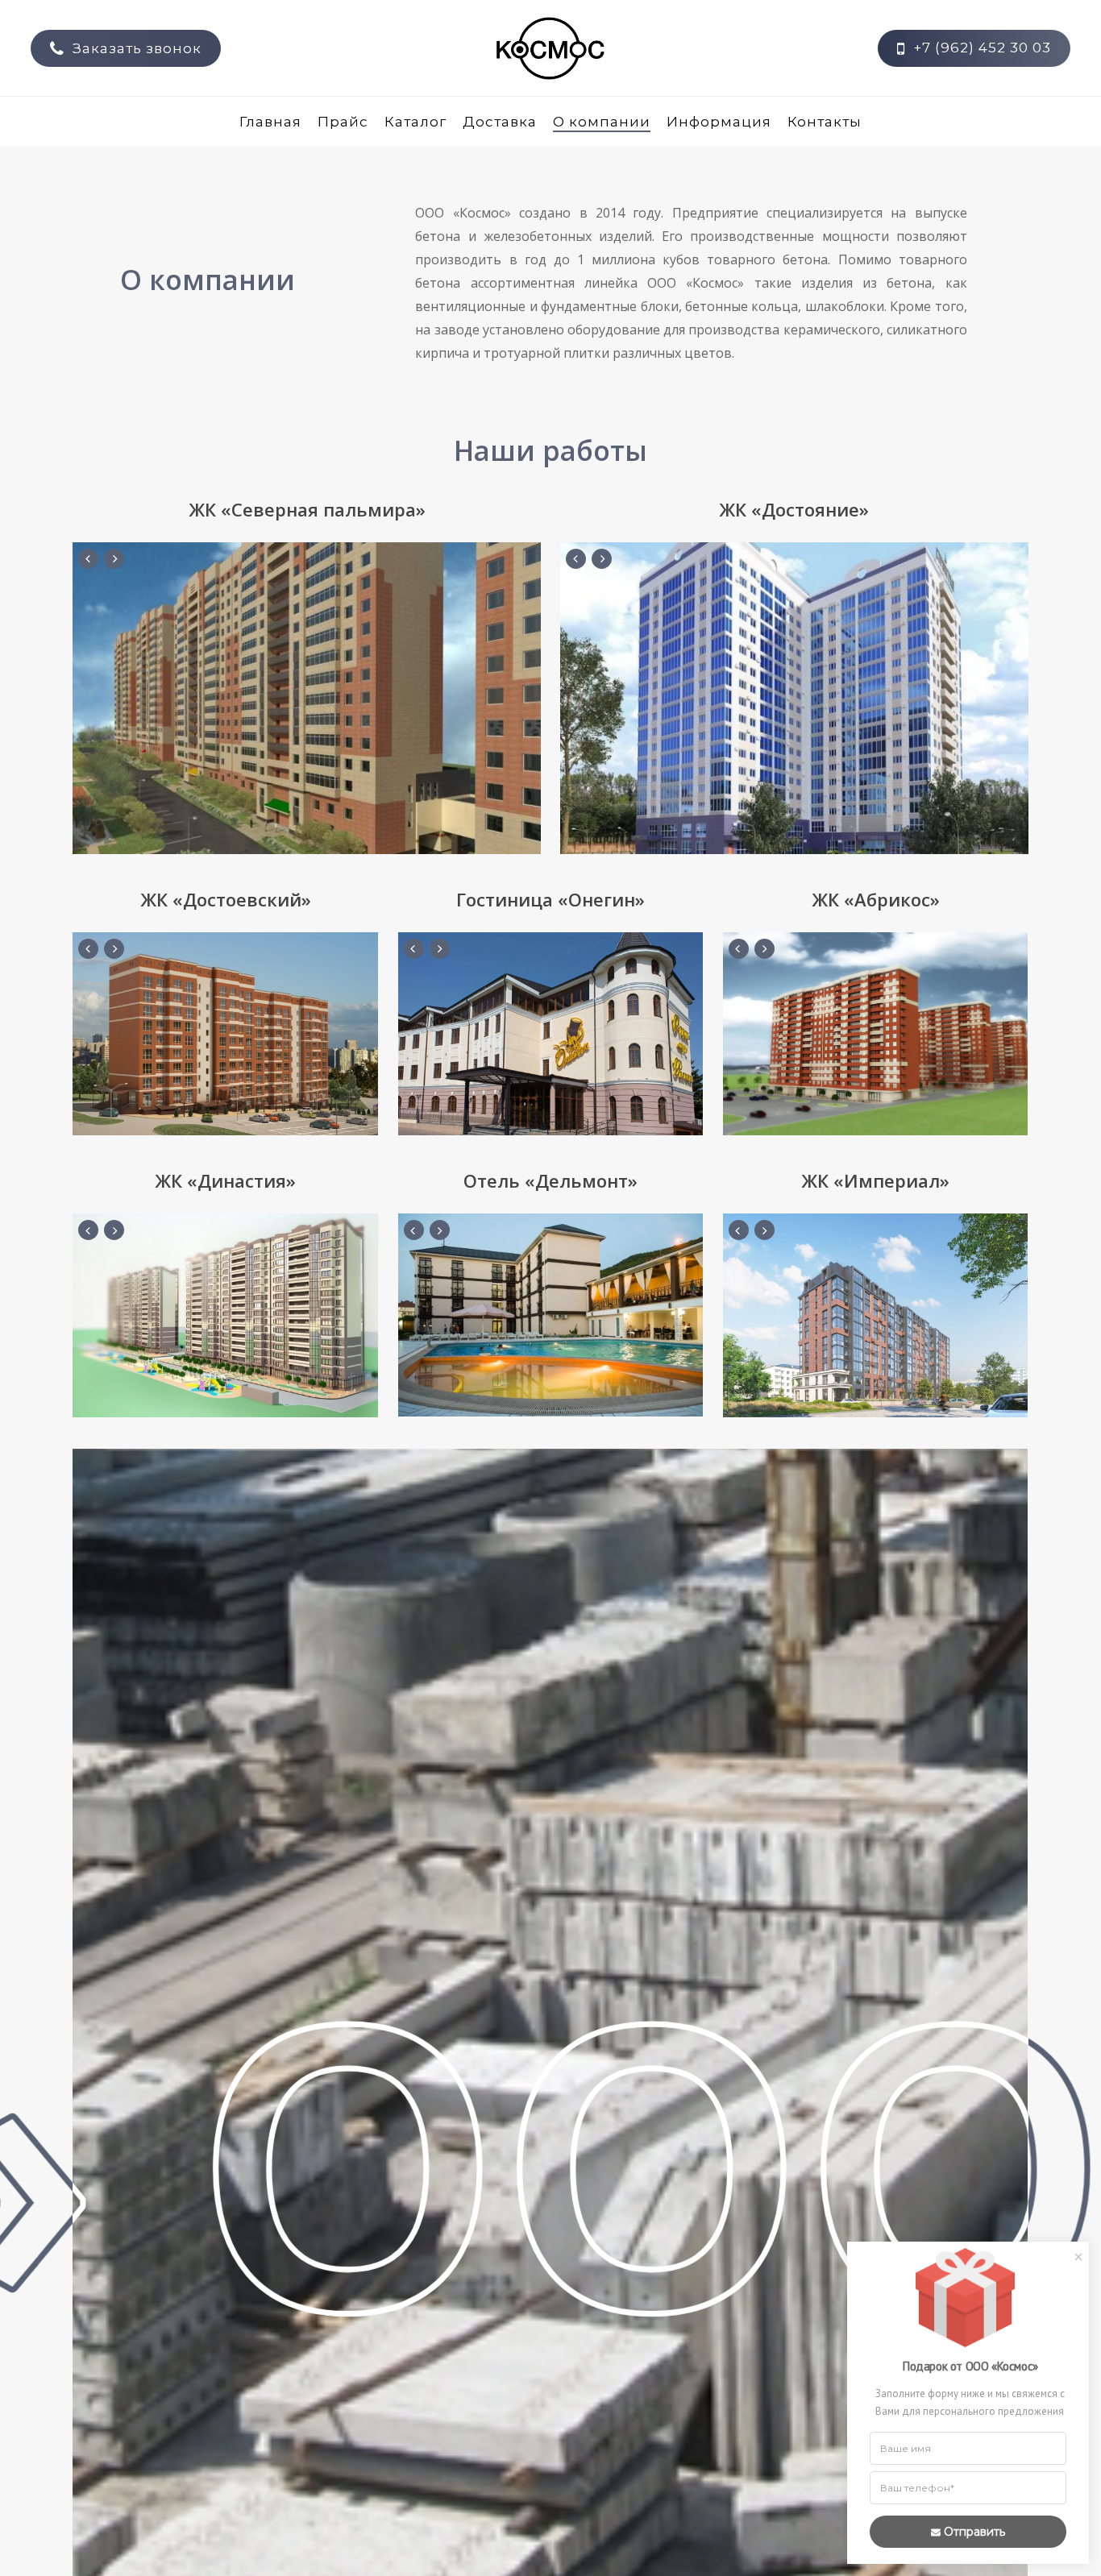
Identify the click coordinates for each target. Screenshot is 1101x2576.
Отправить (974, 2532)
